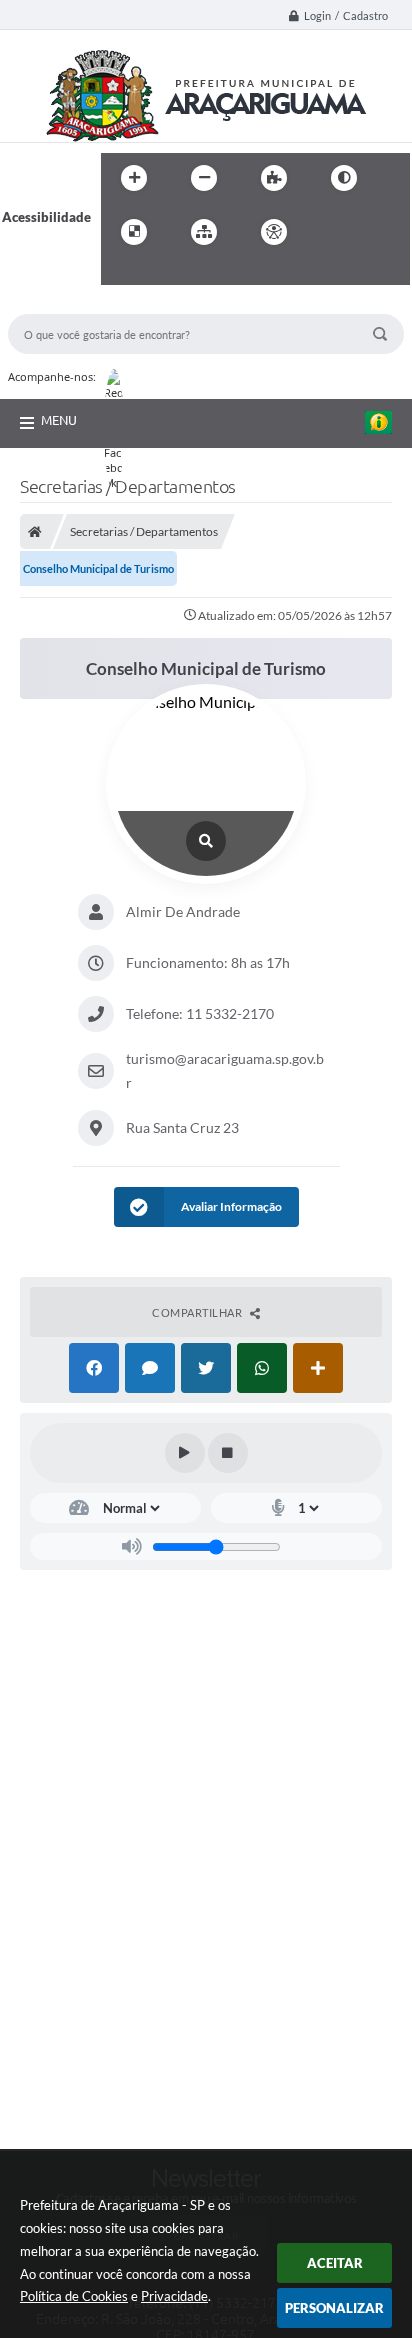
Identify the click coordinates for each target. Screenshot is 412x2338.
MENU (59, 420)
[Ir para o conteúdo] (331, 232)
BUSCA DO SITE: (67, 304)
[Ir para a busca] (121, 273)
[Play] (185, 1453)
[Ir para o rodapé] (165, 273)
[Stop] (228, 1453)
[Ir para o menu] (375, 232)
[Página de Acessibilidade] (274, 232)
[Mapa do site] (204, 232)
